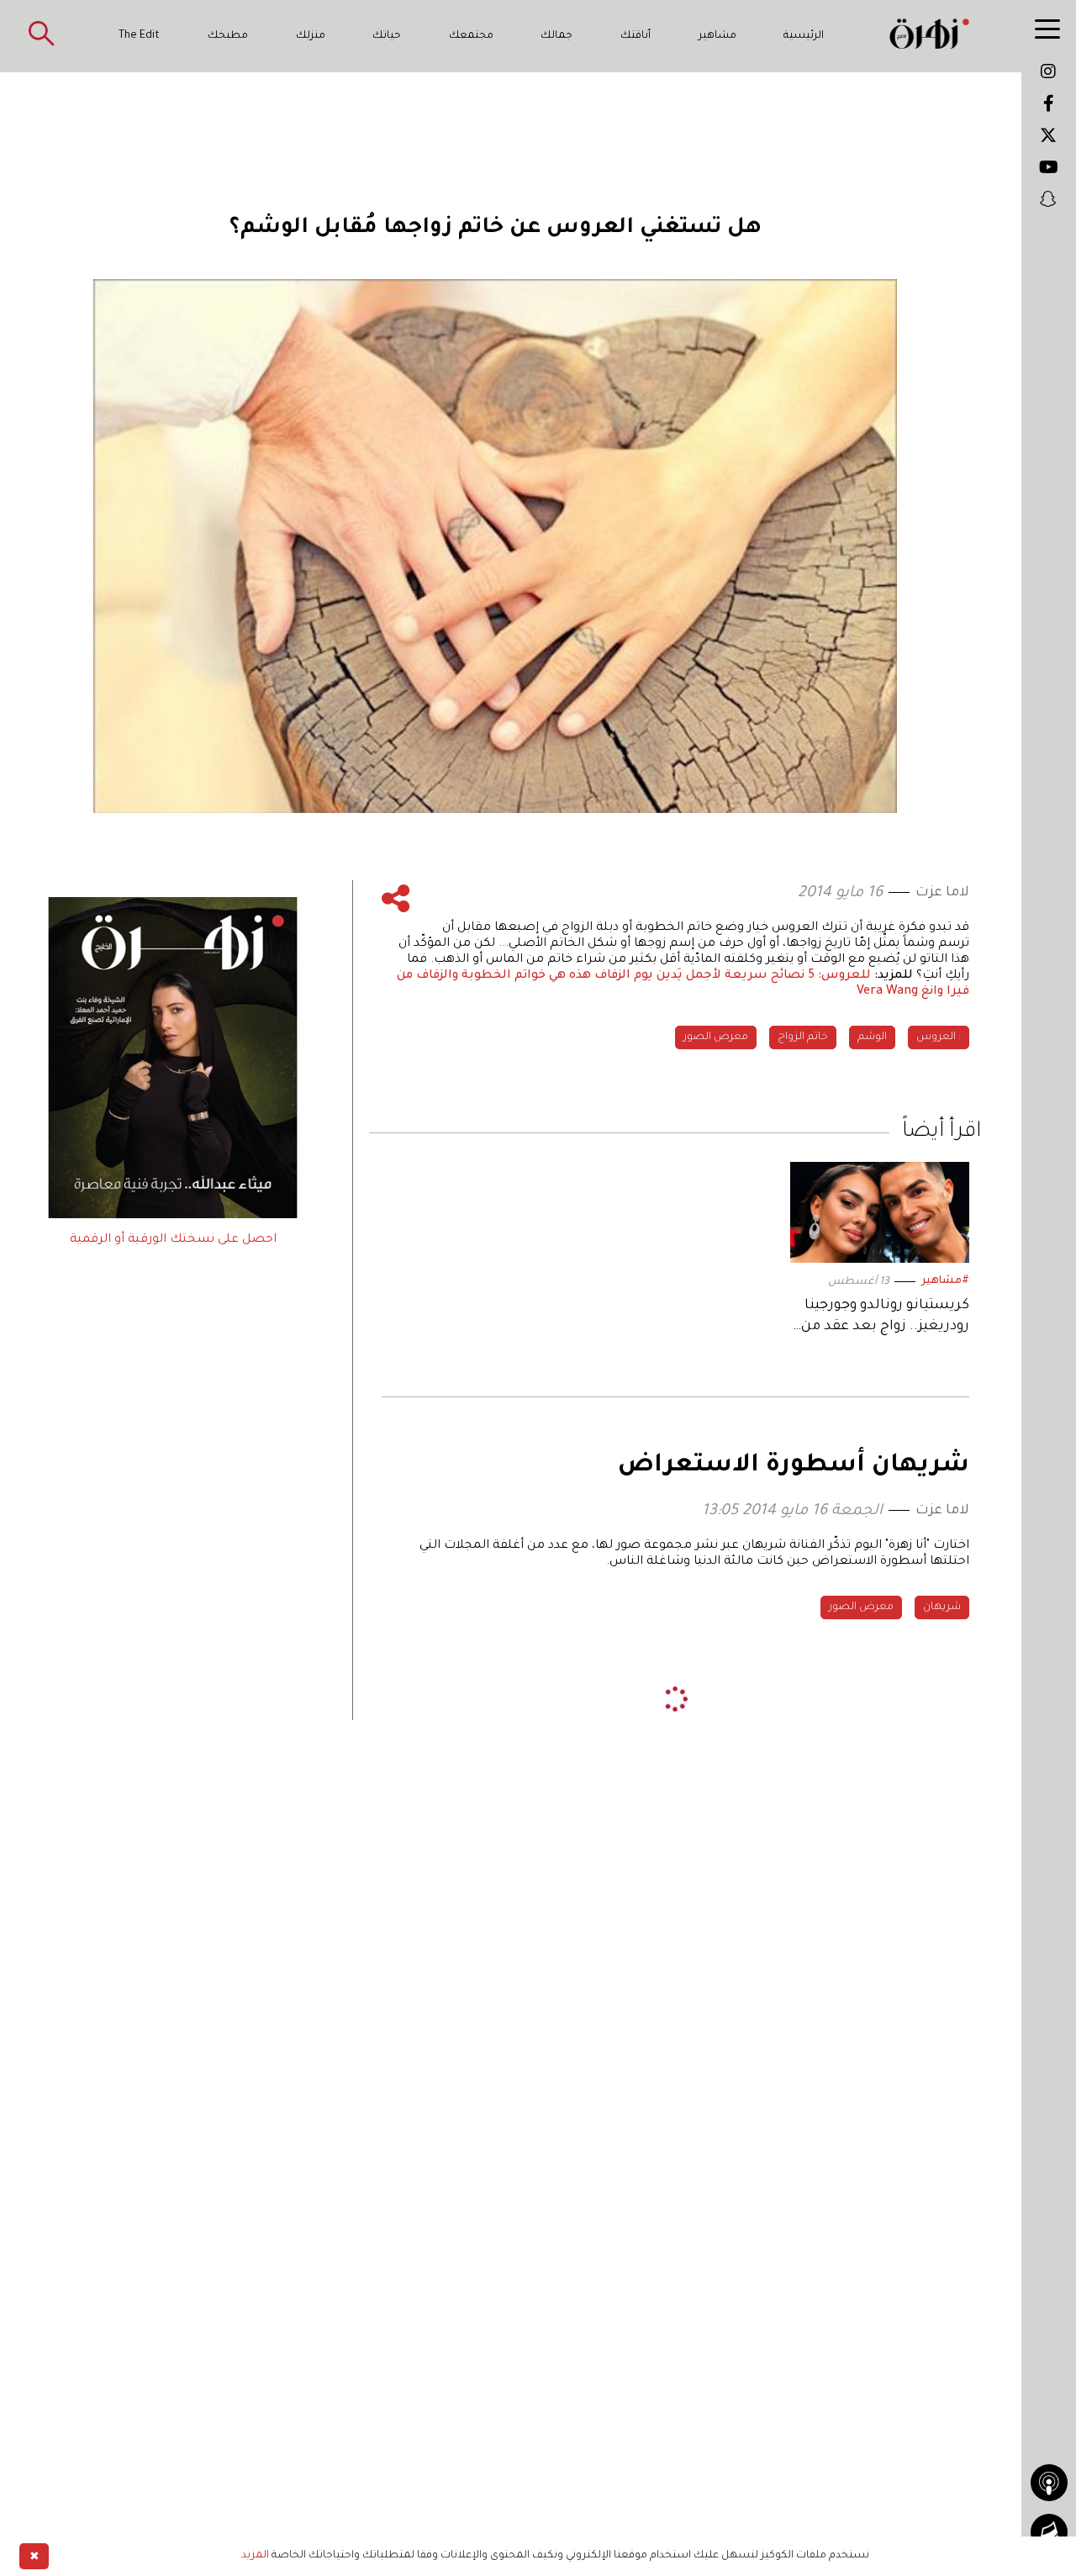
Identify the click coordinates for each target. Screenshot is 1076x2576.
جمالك (556, 36)
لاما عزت (942, 893)
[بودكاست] (1049, 2483)
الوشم (872, 1037)
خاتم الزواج (803, 1037)
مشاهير (717, 36)
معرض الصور (716, 1037)
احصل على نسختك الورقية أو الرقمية (173, 1240)
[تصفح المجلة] (1049, 2532)
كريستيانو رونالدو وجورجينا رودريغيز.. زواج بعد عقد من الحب (885, 1318)
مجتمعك (471, 36)
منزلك (311, 36)
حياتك (387, 36)
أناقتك (636, 36)
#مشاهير (945, 1281)
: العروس (939, 1037)
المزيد (255, 2556)
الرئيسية (804, 36)
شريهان (942, 1607)
